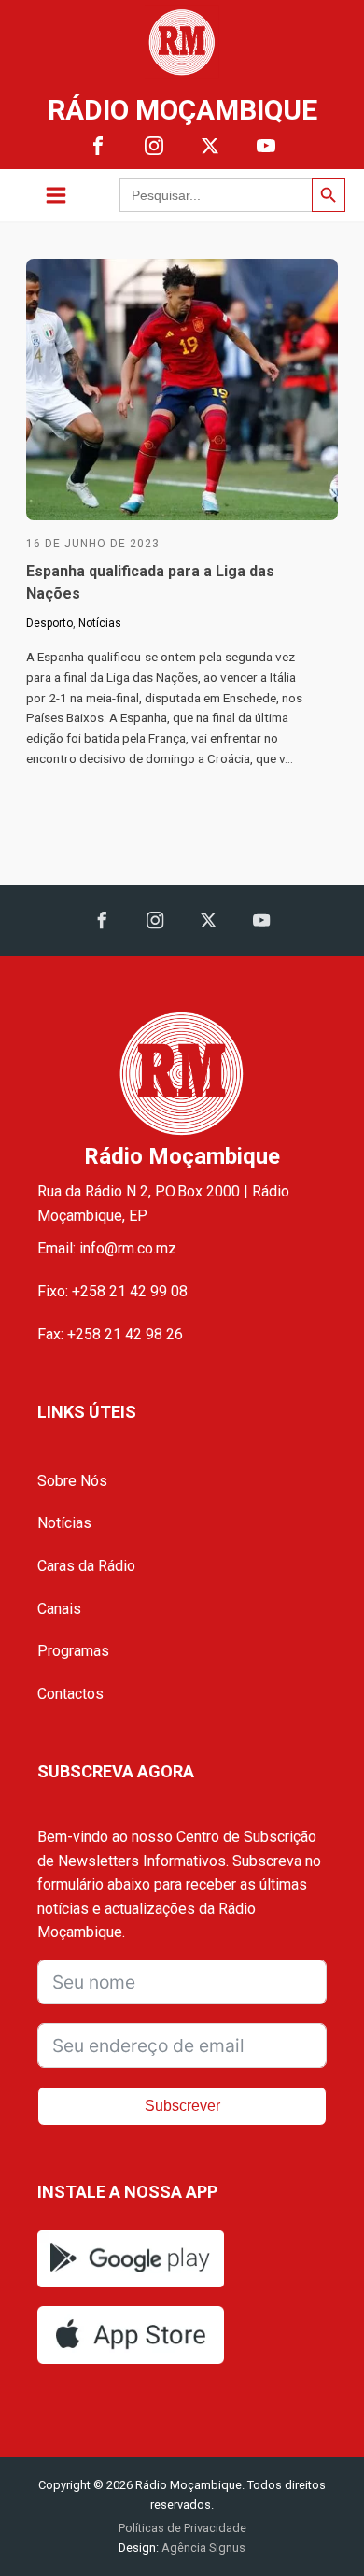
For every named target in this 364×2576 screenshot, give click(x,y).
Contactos (70, 1694)
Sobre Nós (72, 1481)
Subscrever (182, 2106)
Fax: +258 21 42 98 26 (110, 1334)
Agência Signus (202, 2548)
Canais (59, 1609)
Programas (73, 1651)
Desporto (49, 623)
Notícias (100, 623)
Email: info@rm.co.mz (107, 1248)
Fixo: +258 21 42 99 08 (112, 1291)
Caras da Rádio (86, 1566)
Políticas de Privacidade (182, 2528)
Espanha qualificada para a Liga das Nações (150, 582)
